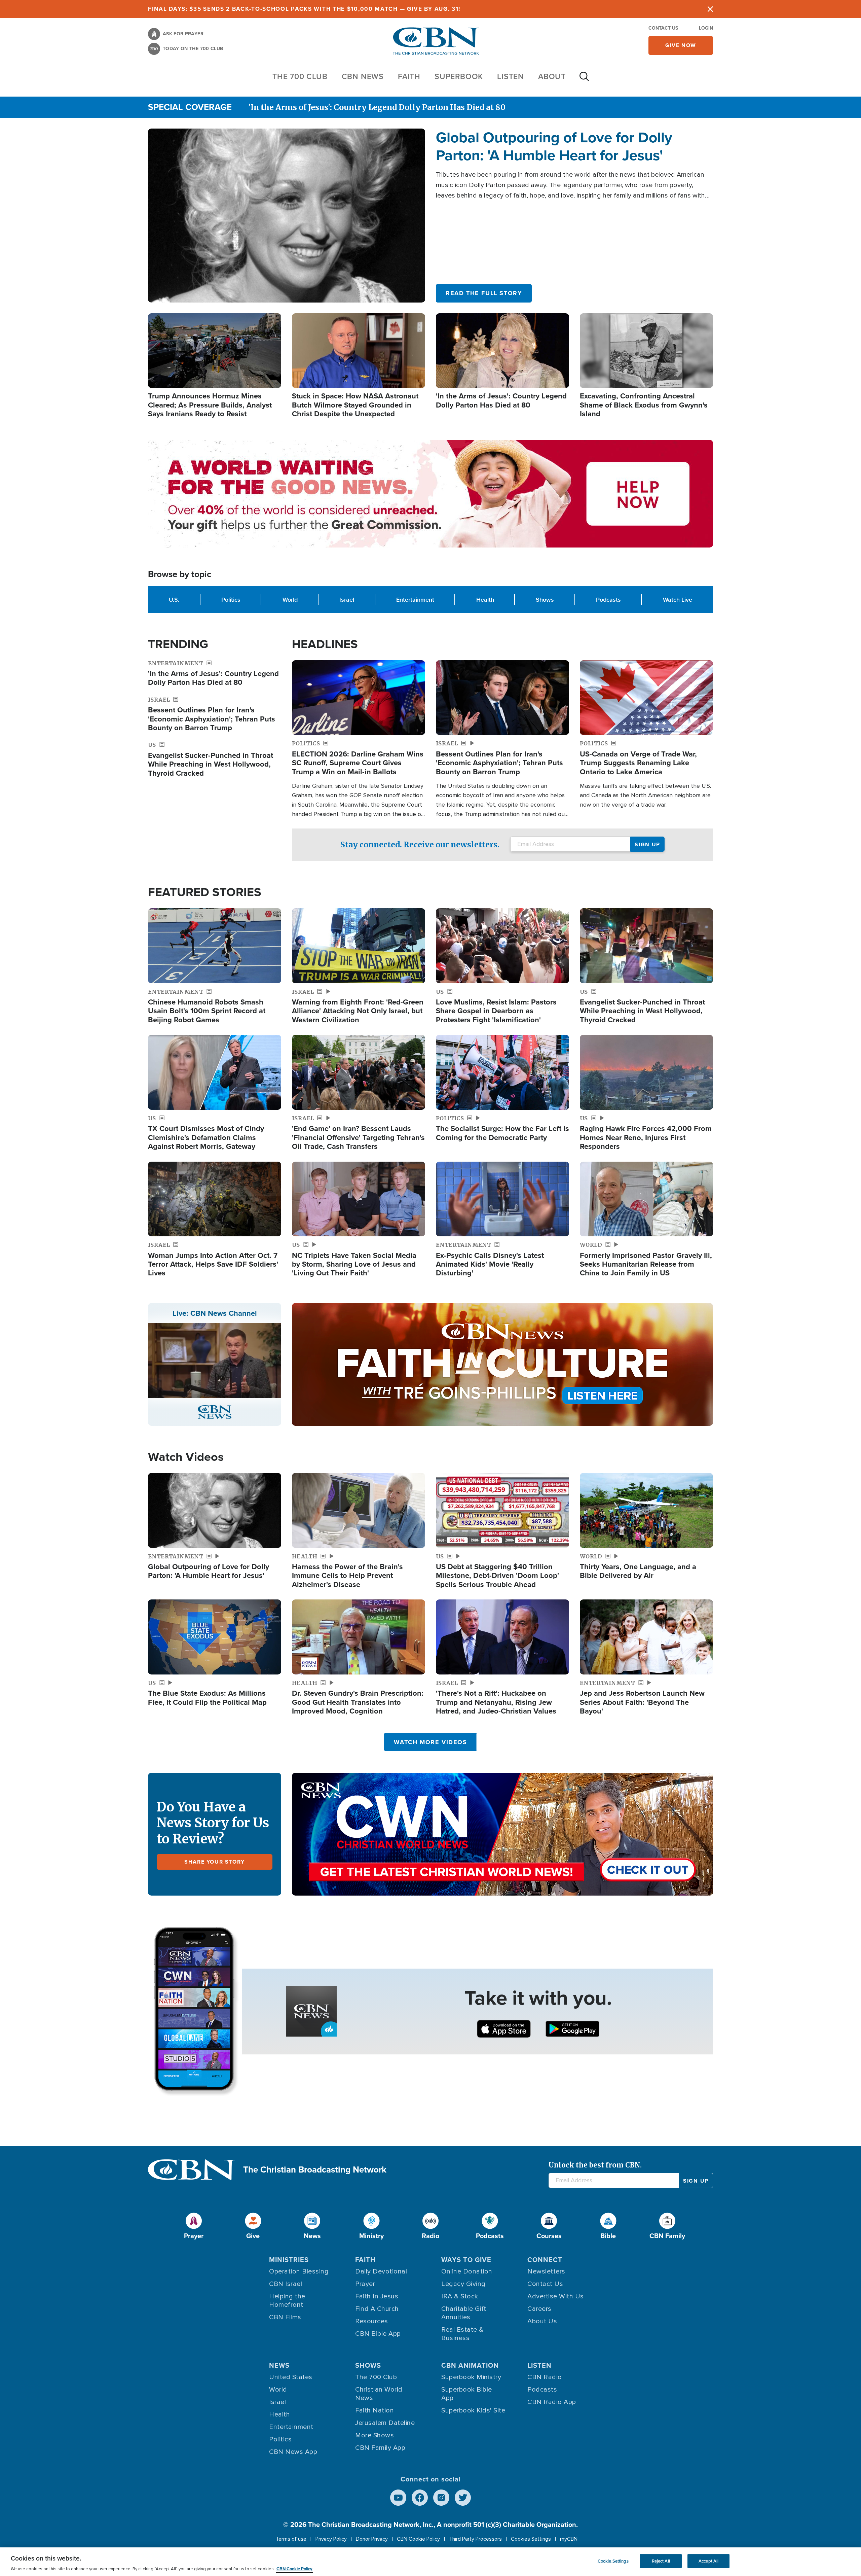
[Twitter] (463, 2498)
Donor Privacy (372, 2539)
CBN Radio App (552, 2402)
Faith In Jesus (377, 2296)
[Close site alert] (710, 9)
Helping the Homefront (287, 2301)
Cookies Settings (531, 2539)
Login (706, 28)
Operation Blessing (299, 2271)
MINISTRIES (289, 2260)
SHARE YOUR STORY (215, 1862)
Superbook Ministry (471, 2377)
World (290, 599)
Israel (347, 599)
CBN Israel (286, 2284)
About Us (542, 2321)
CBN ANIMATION (470, 2365)
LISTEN (511, 76)
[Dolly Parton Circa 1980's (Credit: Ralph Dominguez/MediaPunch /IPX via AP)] (287, 215)
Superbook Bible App (467, 2394)
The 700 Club (300, 76)
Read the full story (484, 293)
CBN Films (285, 2317)
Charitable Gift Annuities (464, 2313)
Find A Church (377, 2309)
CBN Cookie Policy (418, 2539)
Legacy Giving (463, 2284)
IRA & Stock (460, 2296)
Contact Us (663, 28)
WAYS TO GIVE (466, 2260)
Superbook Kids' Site (473, 2410)
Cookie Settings (613, 2561)
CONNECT (545, 2260)
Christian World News (379, 2394)
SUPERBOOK (459, 76)
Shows (545, 599)
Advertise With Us (556, 2296)
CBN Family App (380, 2448)
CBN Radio (545, 2377)
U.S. (174, 599)
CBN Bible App (378, 2334)
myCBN (569, 2539)
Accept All (708, 2561)
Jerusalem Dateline (385, 2423)
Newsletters (546, 2271)
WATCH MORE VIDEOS (430, 1742)
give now (681, 45)
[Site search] (584, 80)
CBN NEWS (363, 76)
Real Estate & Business (462, 2334)
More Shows (375, 2435)
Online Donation (467, 2271)
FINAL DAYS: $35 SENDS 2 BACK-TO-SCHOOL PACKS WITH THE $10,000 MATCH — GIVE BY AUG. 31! (304, 9)
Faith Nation (375, 2410)
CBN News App (293, 2452)
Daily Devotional (381, 2271)
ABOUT (552, 76)
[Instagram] (441, 2498)
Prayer (365, 2284)
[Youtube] (398, 2498)
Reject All (661, 2561)
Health (485, 599)
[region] (430, 2562)
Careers (539, 2309)
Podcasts (608, 599)
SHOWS (368, 2365)
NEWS (279, 2365)
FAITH (409, 76)
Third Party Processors (475, 2539)
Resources (372, 2321)
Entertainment (415, 599)
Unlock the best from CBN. (595, 2165)
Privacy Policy (331, 2539)
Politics (231, 599)
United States (291, 2377)
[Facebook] (420, 2498)
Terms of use (291, 2539)
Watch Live (678, 599)
